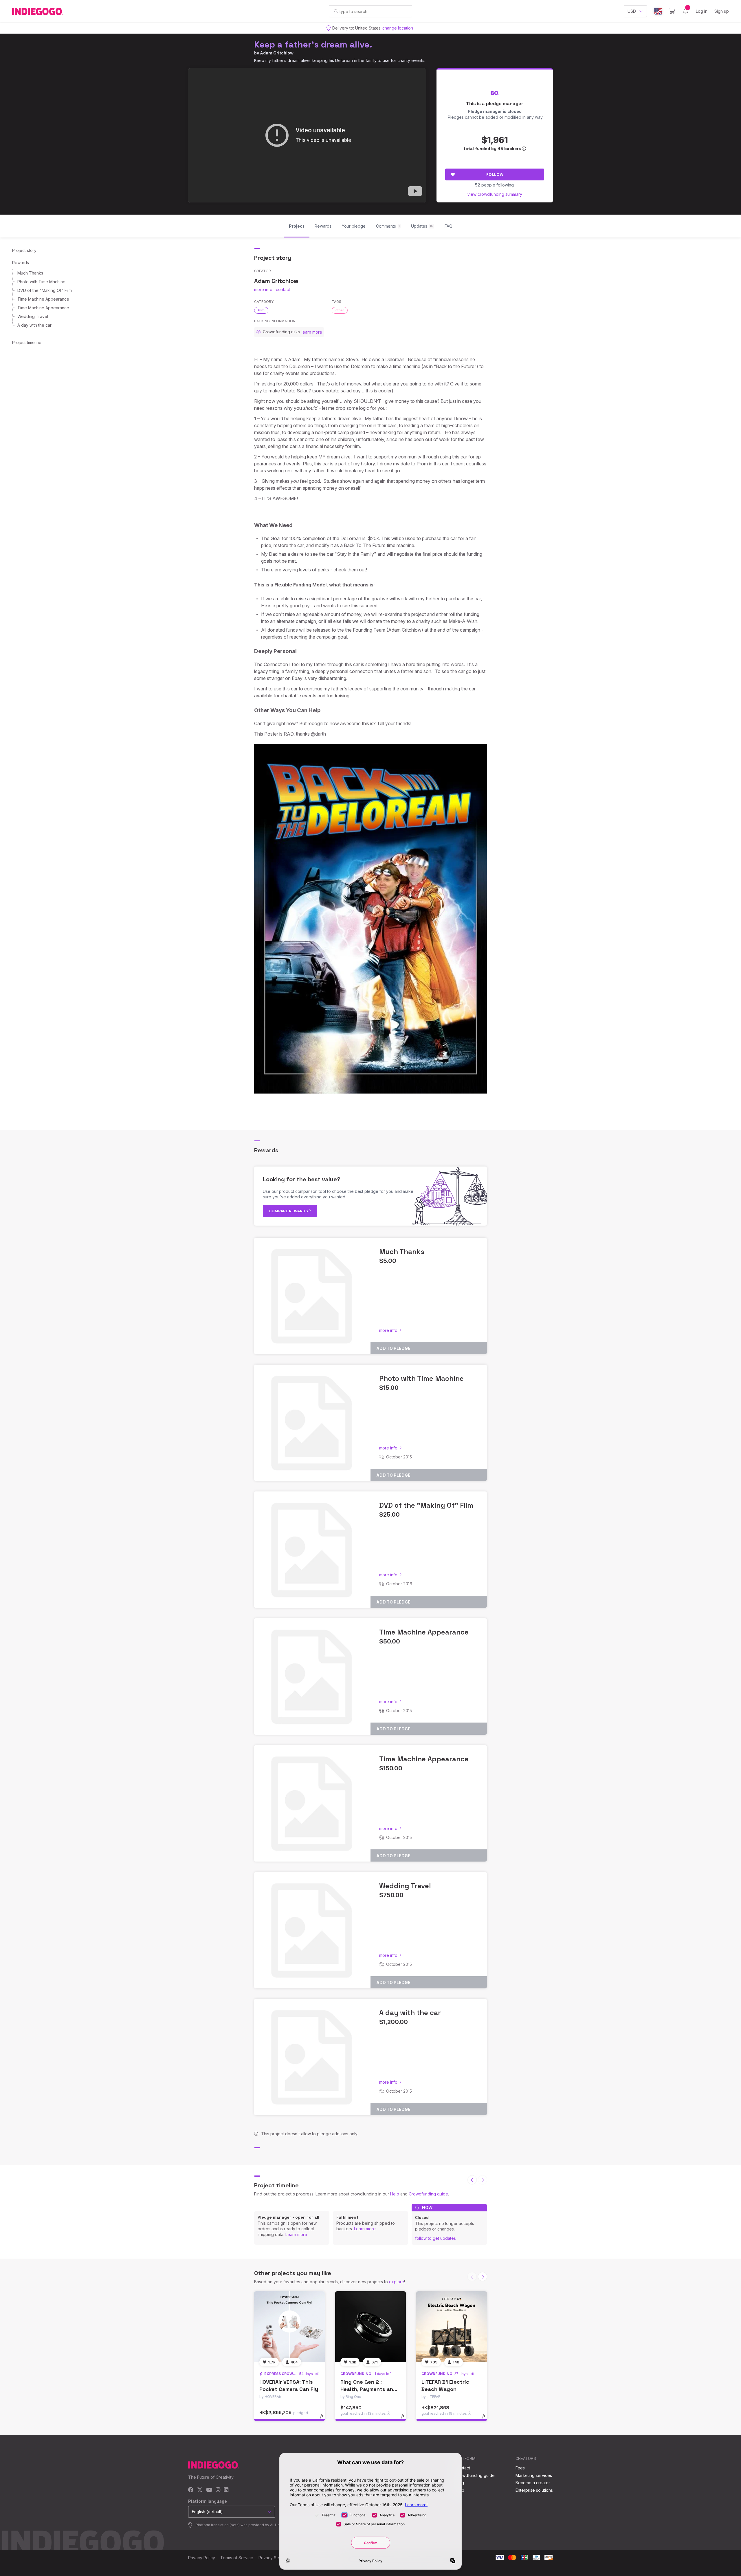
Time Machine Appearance (43, 299)
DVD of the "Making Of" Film (45, 290)
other (340, 310)
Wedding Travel (33, 316)
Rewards (21, 263)
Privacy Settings (274, 2558)
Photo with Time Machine (41, 282)
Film (261, 310)
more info (263, 289)
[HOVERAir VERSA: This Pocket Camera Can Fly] (289, 2327)
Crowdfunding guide (428, 2194)
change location (398, 28)
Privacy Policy (202, 2558)
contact (283, 289)
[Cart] (672, 11)
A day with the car (34, 325)
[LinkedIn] (226, 2490)
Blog (460, 2483)
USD (632, 11)
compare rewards (289, 1211)
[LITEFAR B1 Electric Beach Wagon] (452, 2327)
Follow (495, 174)
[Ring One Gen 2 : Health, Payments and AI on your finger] (370, 2327)
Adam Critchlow (277, 53)
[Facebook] (191, 2490)
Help (395, 2194)
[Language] (658, 11)
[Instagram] (218, 2490)
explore (397, 2282)
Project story (24, 250)
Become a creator (533, 2483)
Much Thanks (30, 273)
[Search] (336, 11)
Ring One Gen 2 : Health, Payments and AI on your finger (368, 2389)
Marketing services (534, 2475)
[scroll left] (472, 2180)
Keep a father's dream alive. (313, 44)
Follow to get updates (435, 2238)
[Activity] (685, 11)
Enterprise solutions (534, 2490)
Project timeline (27, 342)
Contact (463, 2468)
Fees (520, 2468)
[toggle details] (324, 2419)
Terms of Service (237, 2558)
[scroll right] (483, 2277)
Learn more (296, 2234)
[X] (200, 2490)
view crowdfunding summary (495, 194)
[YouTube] (209, 2490)
